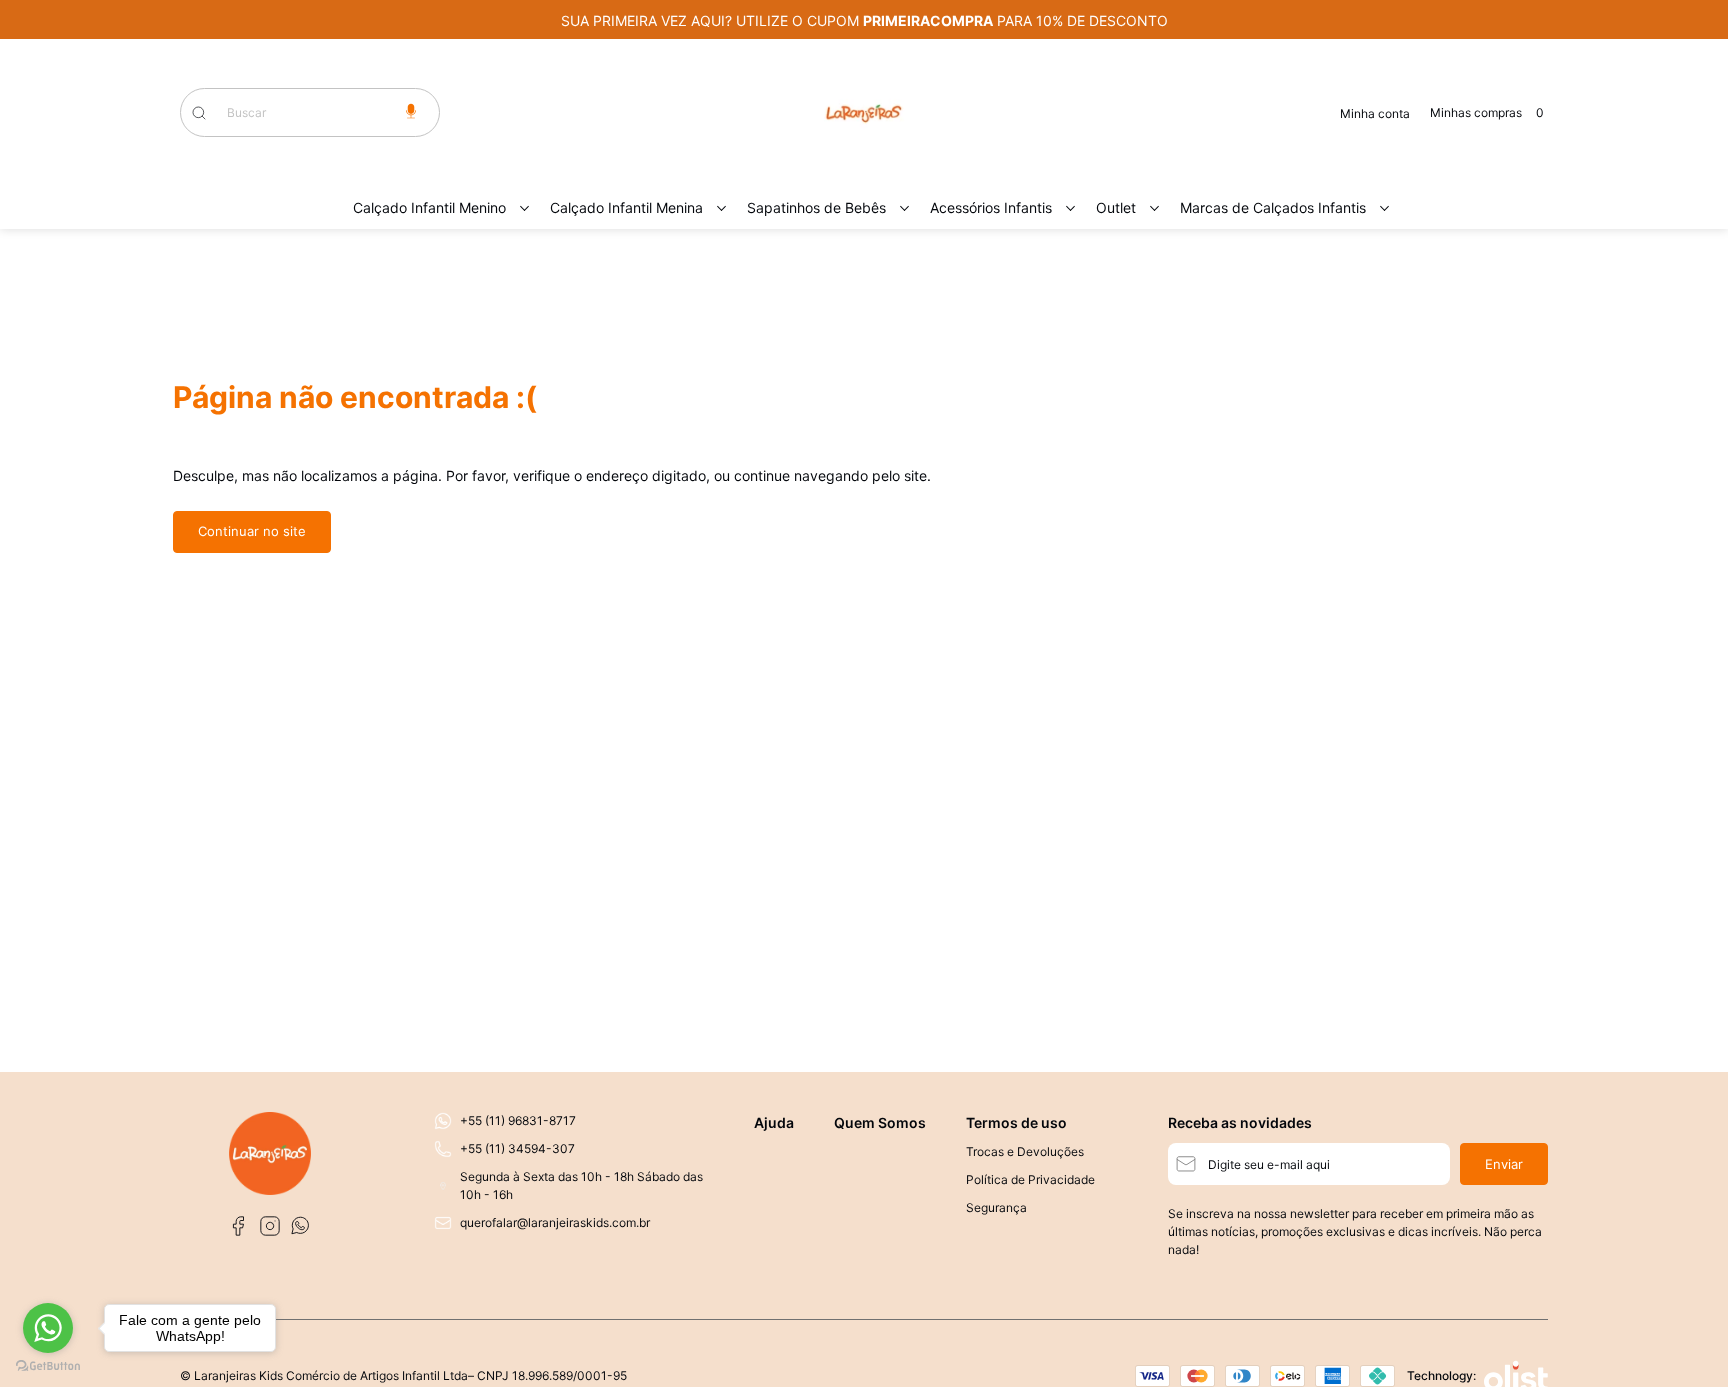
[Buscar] (209, 113)
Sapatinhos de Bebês (816, 207)
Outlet (1116, 207)
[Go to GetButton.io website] (48, 1366)
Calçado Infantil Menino (429, 207)
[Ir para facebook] (238, 1226)
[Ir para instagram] (270, 1226)
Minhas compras (1487, 112)
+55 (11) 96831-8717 (518, 1120)
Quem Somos (880, 1122)
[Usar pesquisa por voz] (411, 112)
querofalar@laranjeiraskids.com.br (555, 1222)
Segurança (996, 1207)
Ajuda (774, 1122)
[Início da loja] (864, 113)
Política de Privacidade (1030, 1179)
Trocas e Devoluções (1025, 1151)
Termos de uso (1016, 1122)
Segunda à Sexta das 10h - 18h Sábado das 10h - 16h (581, 1185)
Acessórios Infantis (991, 207)
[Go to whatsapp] (48, 1328)
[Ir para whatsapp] (302, 1226)
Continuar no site (252, 531)
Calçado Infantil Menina (626, 207)
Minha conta (1375, 113)
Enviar (1504, 1164)
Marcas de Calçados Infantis (1273, 207)
